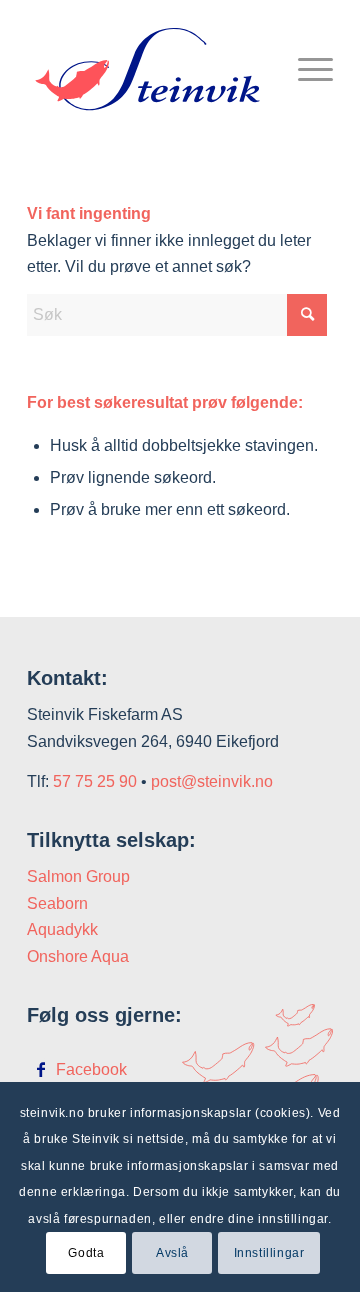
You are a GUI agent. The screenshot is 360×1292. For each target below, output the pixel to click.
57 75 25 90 (95, 781)
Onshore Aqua (78, 956)
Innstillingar (269, 1253)
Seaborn (57, 903)
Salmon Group (78, 876)
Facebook (91, 1069)
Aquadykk (62, 929)
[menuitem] (305, 69)
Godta (86, 1253)
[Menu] (305, 69)
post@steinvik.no (212, 781)
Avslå (172, 1253)
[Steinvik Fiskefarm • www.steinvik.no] (149, 69)
